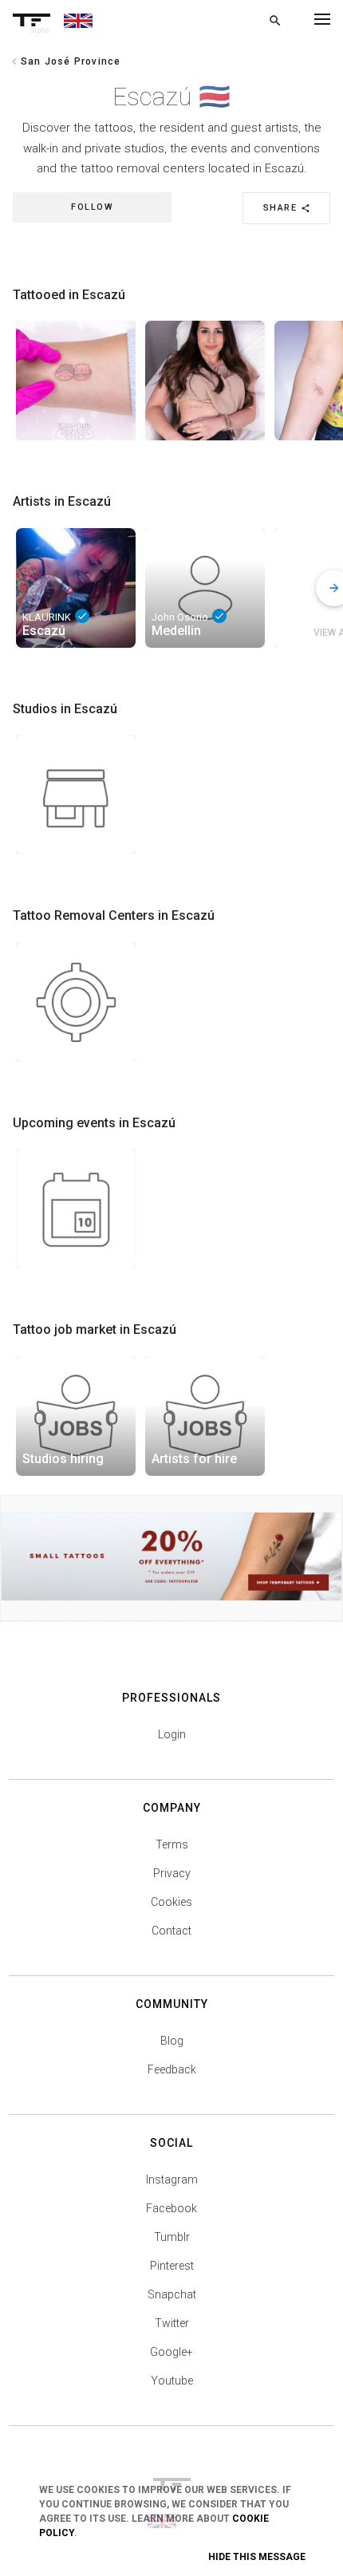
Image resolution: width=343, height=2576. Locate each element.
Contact (171, 1931)
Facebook (171, 2208)
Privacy (172, 1873)
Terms (172, 1844)
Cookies (171, 1902)
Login (172, 1734)
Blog (172, 2041)
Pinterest (172, 2266)
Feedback (172, 2069)
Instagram (172, 2180)
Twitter (172, 2323)
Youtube (172, 2381)
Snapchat (172, 2294)
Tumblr (172, 2237)
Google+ (171, 2352)
